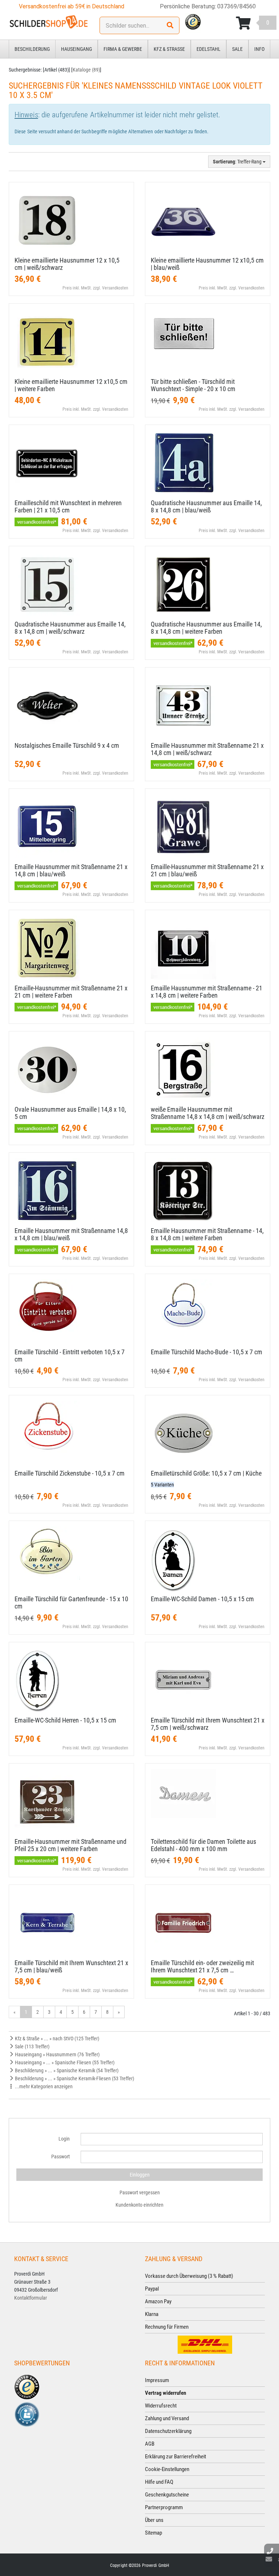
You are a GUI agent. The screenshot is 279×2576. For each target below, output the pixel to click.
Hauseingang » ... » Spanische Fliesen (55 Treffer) (64, 2062)
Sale (237, 49)
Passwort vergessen (140, 2192)
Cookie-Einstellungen (167, 2469)
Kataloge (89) (86, 70)
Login (64, 2139)
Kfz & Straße (169, 49)
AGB (150, 2444)
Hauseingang (76, 49)
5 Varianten (162, 1485)
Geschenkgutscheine (167, 2495)
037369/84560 (236, 6)
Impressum (157, 2380)
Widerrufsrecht (161, 2406)
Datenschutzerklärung (168, 2431)
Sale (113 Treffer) (32, 2046)
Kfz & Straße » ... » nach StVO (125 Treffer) (56, 2039)
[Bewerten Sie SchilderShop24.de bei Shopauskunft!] (27, 2414)
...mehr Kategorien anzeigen (43, 2086)
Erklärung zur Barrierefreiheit (175, 2457)
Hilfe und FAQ (159, 2482)
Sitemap (153, 2533)
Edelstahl (209, 49)
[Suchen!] (170, 25)
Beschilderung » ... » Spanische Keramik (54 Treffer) (66, 2070)
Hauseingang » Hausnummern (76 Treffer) (57, 2054)
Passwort (60, 2157)
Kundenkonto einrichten (139, 2205)
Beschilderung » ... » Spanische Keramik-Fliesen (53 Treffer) (74, 2078)
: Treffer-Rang (238, 162)
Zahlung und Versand (167, 2418)
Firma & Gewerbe (123, 49)
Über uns (154, 2520)
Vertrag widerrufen (165, 2393)
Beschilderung (32, 49)
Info (259, 49)
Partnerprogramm (164, 2507)
